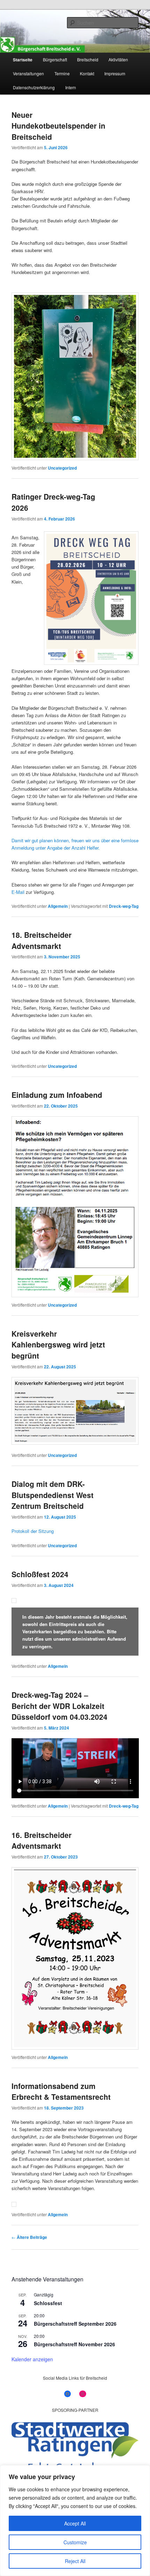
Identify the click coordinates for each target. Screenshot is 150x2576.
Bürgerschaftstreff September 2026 (75, 2324)
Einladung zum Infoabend (57, 1095)
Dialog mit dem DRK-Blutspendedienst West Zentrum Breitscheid (52, 1495)
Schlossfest (48, 2303)
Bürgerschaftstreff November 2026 (74, 2344)
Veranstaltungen (28, 73)
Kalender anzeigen (32, 2359)
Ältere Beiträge (29, 2237)
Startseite (23, 60)
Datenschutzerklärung (34, 87)
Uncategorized (62, 468)
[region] (75, 2521)
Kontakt (87, 73)
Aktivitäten (118, 59)
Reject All (75, 2561)
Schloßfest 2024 (40, 1574)
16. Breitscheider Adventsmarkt (42, 1840)
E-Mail (18, 892)
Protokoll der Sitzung (33, 1531)
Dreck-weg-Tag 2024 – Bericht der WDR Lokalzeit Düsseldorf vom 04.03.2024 (59, 1706)
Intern (71, 87)
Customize (75, 2542)
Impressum (115, 73)
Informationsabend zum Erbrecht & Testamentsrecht (61, 2091)
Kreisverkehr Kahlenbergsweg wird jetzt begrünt (58, 1344)
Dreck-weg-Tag (124, 906)
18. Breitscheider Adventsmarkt (42, 940)
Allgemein (58, 906)
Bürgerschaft (55, 59)
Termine (62, 73)
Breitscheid (88, 59)
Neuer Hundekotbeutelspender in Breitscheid (58, 126)
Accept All (75, 2523)
